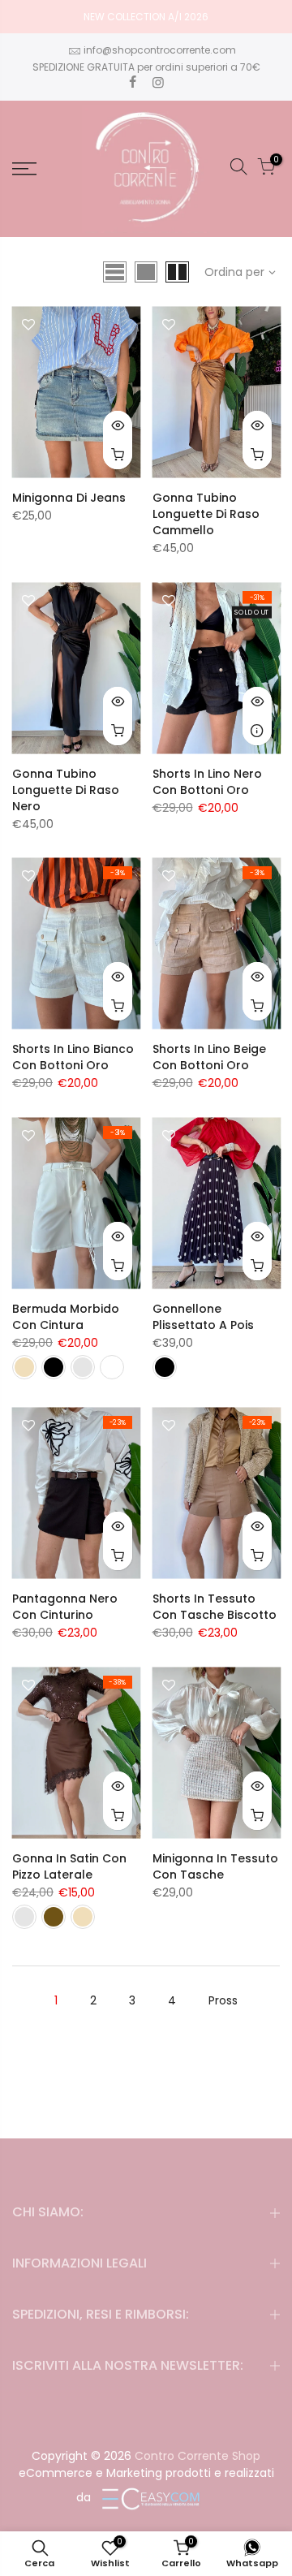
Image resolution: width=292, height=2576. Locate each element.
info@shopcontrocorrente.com (160, 50)
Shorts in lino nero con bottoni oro (207, 782)
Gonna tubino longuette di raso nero (66, 790)
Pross (223, 2000)
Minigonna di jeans (69, 498)
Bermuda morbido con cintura (66, 1317)
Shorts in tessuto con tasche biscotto (215, 1607)
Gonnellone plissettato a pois (203, 1317)
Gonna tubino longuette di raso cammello (206, 514)
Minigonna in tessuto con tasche (215, 1866)
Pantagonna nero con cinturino (65, 1607)
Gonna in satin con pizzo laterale (69, 1866)
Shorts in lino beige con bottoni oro (209, 1057)
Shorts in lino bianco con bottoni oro (73, 1057)
